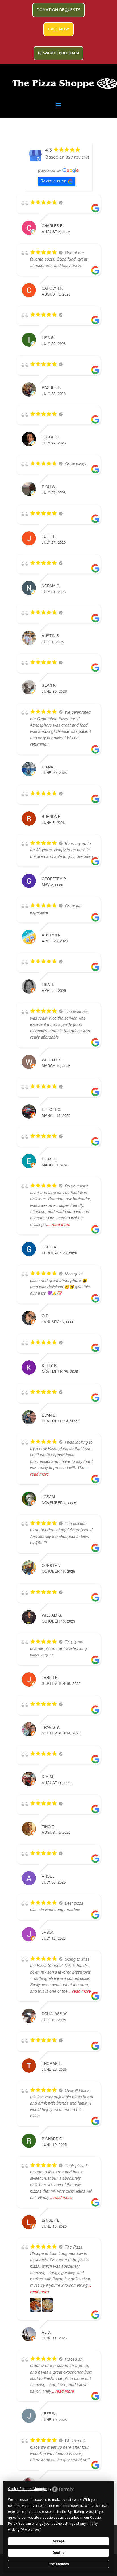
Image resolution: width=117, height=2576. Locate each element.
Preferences (59, 2564)
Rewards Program (59, 53)
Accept (58, 2541)
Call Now (58, 29)
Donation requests (59, 10)
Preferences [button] (31, 2530)
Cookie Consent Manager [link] (27, 2489)
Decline (58, 2553)
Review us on (53, 181)
